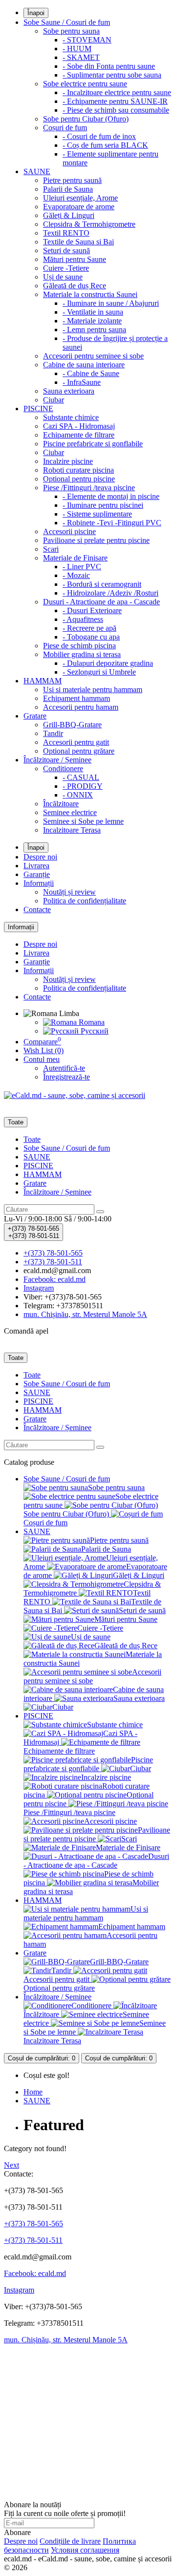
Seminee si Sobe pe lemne (83, 821)
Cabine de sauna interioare (84, 365)
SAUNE (37, 171)
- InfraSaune (82, 382)
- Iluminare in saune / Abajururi (111, 303)
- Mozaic (76, 575)
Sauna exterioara (69, 391)
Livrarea (36, 866)
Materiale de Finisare (75, 558)
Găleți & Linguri (69, 215)
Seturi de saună (66, 250)
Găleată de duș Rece (75, 286)
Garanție (37, 874)
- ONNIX (78, 795)
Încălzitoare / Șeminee (57, 760)
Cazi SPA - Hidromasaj (79, 426)
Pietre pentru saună (72, 180)
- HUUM (77, 49)
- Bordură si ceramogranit (102, 584)
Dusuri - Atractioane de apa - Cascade (101, 602)
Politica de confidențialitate (85, 901)
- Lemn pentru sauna (94, 329)
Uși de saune (63, 277)
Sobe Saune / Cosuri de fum (67, 22)
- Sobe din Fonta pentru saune (109, 66)
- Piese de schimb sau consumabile (116, 110)
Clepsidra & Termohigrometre (89, 224)
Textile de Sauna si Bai (78, 242)
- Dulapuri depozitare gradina (108, 663)
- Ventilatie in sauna (93, 312)
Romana (91, 1022)
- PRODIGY (83, 786)
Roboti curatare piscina (78, 470)
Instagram (19, 2290)
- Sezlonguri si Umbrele (99, 672)
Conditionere (63, 769)
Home (33, 2092)
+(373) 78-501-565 (33, 2224)
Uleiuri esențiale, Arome (80, 198)
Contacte (37, 909)
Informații (39, 883)
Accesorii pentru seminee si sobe (93, 356)
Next (11, 2165)
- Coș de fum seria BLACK (105, 145)
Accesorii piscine (69, 531)
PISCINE (38, 409)
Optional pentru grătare (79, 751)
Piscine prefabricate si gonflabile (93, 444)
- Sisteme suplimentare (97, 514)
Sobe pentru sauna (71, 31)
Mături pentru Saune (75, 259)
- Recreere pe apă (89, 628)
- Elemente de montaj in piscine (111, 496)
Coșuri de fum (65, 128)
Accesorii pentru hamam (81, 707)
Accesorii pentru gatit (76, 742)
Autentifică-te (64, 1068)
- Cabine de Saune (91, 373)
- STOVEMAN (87, 40)
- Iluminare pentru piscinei (103, 505)
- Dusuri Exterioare (92, 610)
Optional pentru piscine (79, 479)
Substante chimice (71, 417)
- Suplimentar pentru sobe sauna (112, 75)
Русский (94, 1031)
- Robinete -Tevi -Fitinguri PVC (112, 523)
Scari (51, 549)
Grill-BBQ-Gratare (72, 725)
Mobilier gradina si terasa (82, 654)
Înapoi (36, 13)
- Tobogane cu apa (91, 637)
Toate (32, 1139)
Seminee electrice (70, 812)
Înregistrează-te (66, 1077)
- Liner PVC (82, 567)
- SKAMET (81, 57)
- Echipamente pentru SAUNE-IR (115, 101)
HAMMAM (43, 681)
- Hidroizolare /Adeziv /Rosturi (110, 593)
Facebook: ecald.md (35, 2273)
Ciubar (54, 400)
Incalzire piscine (68, 461)
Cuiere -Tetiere (66, 268)
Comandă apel (26, 1331)
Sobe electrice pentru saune (85, 84)
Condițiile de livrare (70, 2541)
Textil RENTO (66, 233)
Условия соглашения (85, 2550)
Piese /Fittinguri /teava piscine (89, 488)
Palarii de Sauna (68, 189)
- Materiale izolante (92, 321)
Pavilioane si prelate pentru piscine (96, 540)
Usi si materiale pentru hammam (93, 689)
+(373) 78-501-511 (33, 2240)
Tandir (53, 733)
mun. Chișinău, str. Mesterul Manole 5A (66, 2340)
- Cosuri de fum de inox (99, 136)
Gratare (35, 716)
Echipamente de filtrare (79, 435)
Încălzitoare (61, 804)
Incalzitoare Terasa (72, 830)
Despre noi (40, 857)
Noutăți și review (69, 892)
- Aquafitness (83, 619)
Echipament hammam (77, 698)
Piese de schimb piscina (79, 646)
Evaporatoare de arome (79, 207)
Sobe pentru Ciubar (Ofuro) (86, 119)
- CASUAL (81, 777)
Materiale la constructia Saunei (90, 294)
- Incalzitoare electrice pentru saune (117, 92)
